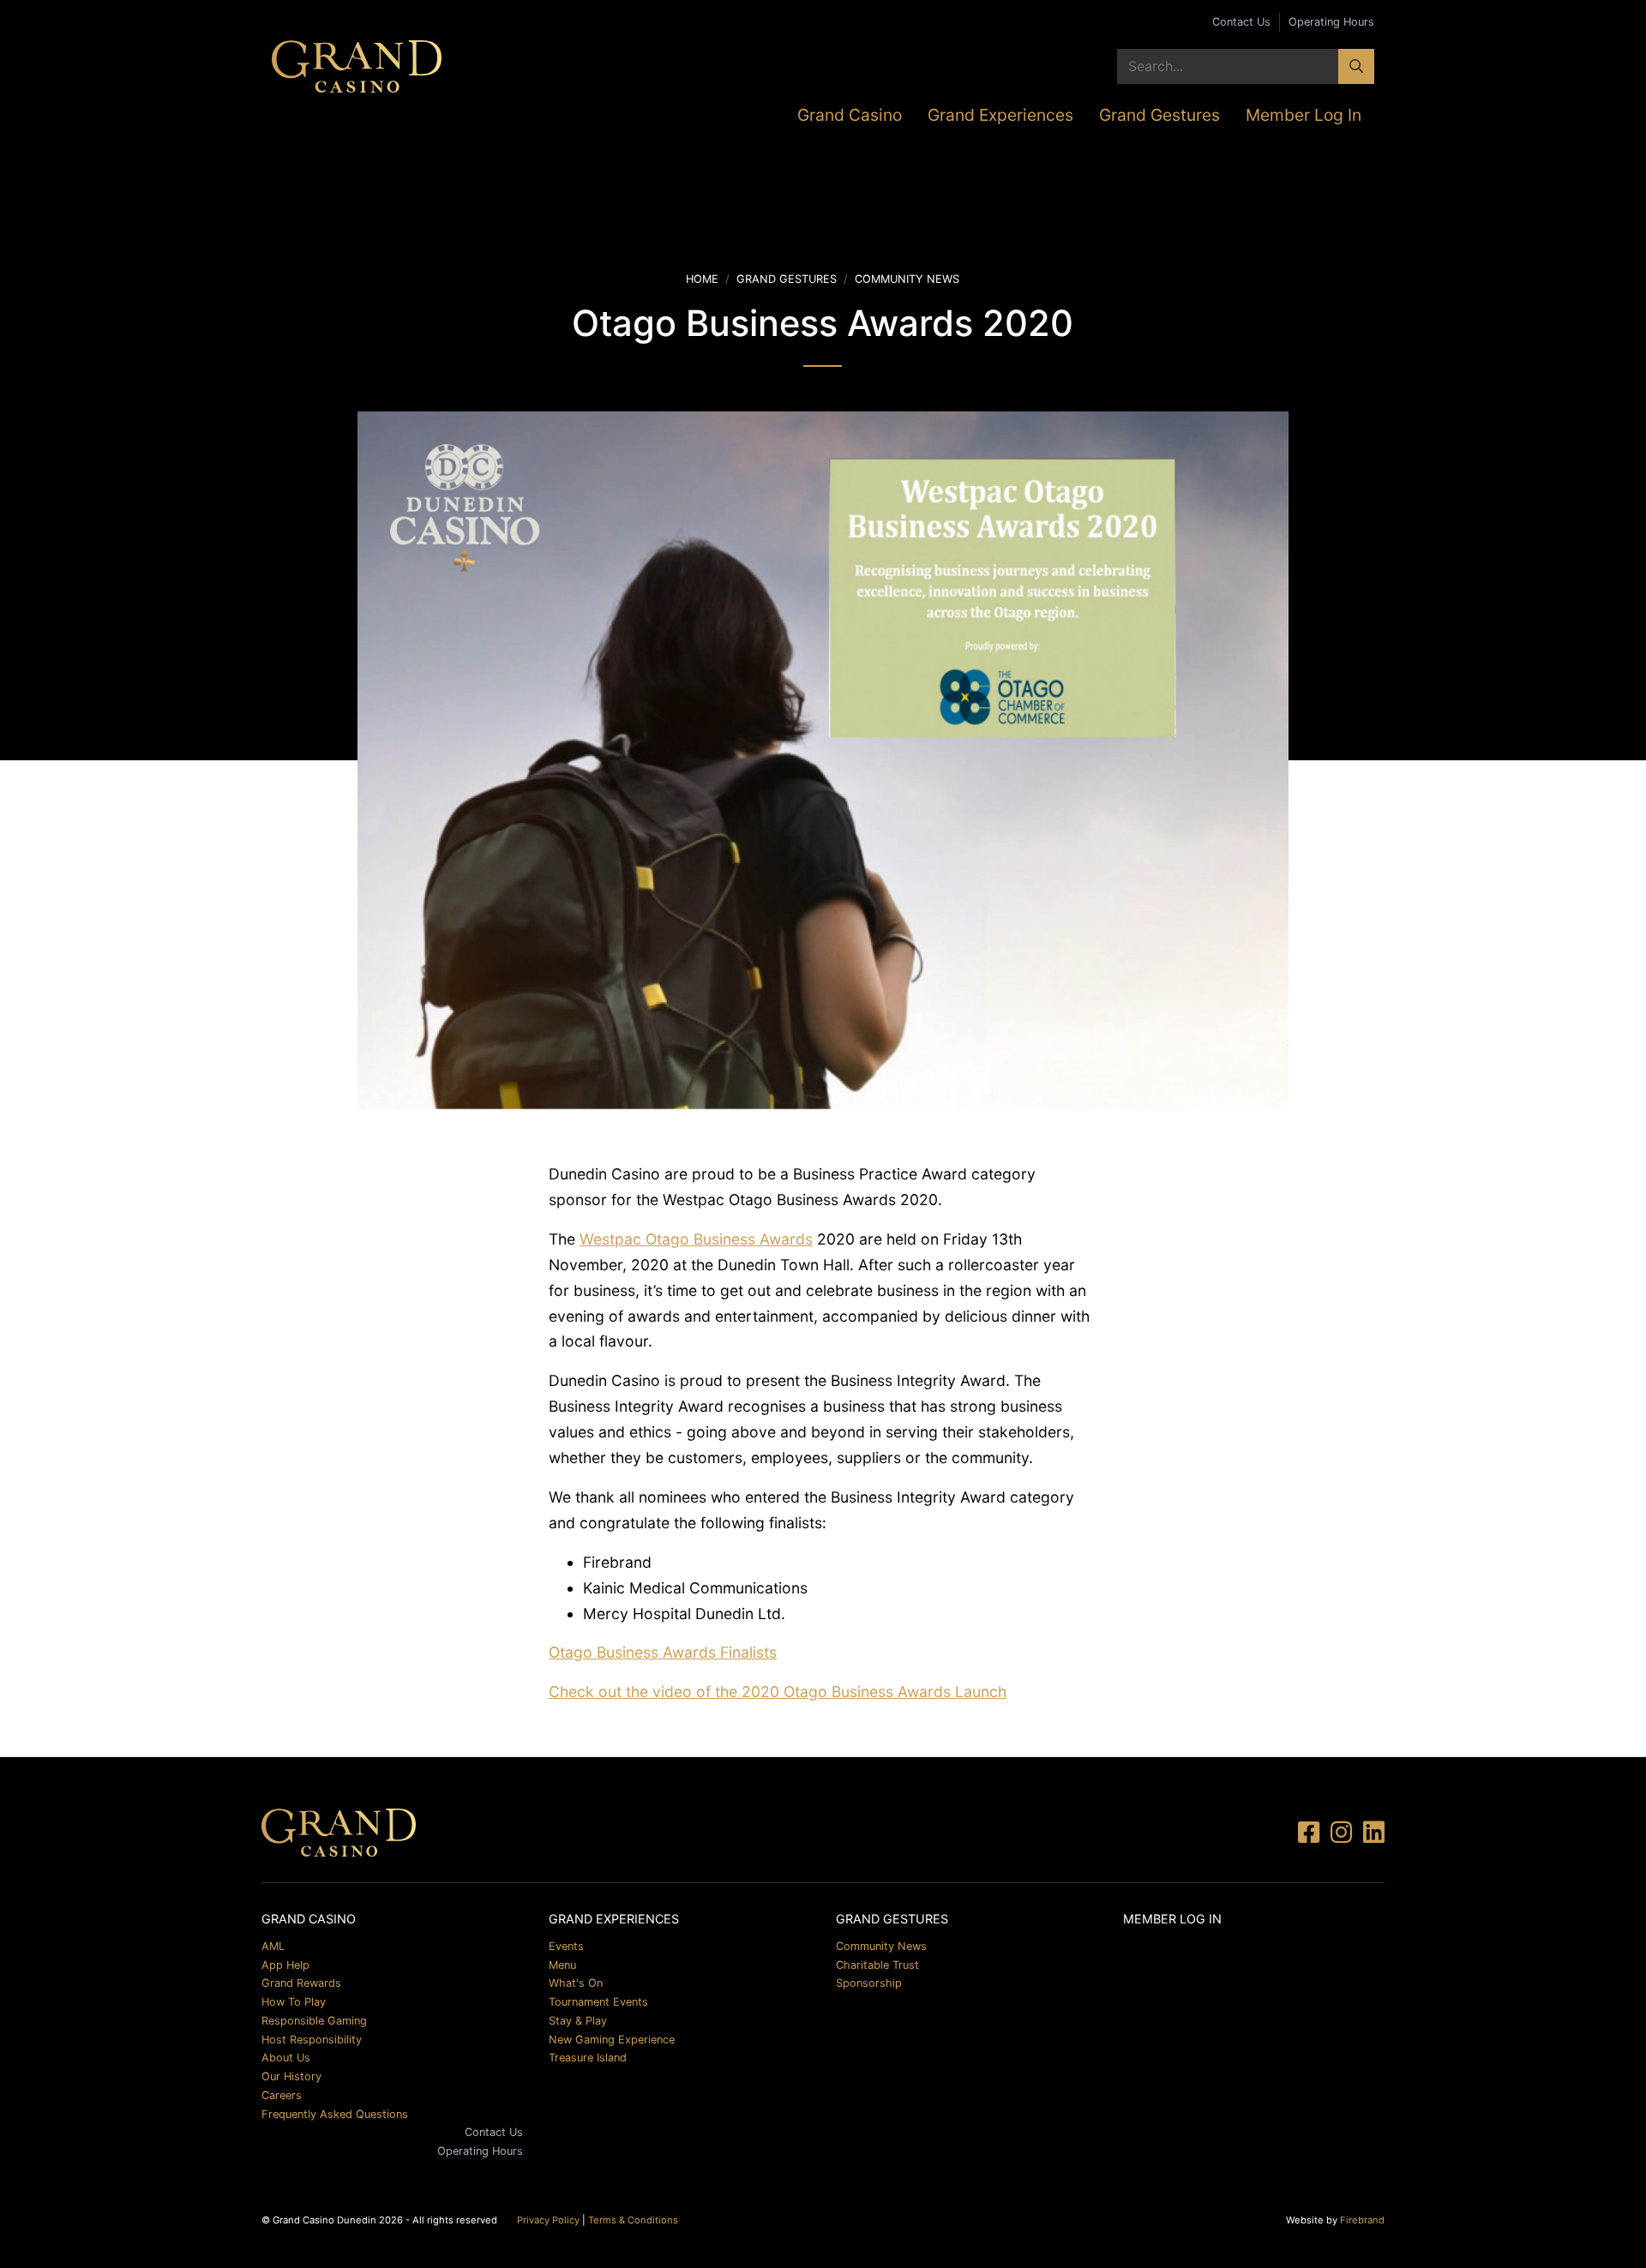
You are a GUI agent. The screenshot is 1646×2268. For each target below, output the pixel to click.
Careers (282, 2095)
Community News (907, 279)
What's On (576, 1983)
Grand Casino (850, 115)
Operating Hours (1331, 22)
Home (702, 279)
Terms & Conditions (633, 2220)
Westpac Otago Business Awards (696, 1239)
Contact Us (1241, 22)
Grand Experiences (1000, 115)
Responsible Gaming (314, 2021)
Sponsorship (869, 1983)
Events (566, 1946)
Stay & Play (578, 2021)
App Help (285, 1965)
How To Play (294, 2002)
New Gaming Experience (612, 2040)
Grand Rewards (301, 1983)
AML (273, 1946)
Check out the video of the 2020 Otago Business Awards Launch (778, 1692)
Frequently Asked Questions (335, 2114)
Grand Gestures (1159, 115)
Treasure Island (588, 2058)
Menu (562, 1965)
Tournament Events (598, 2002)
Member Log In (1304, 115)
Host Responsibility (312, 2040)
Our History (291, 2076)
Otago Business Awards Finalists (663, 1652)
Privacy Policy (548, 2220)
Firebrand (1362, 2220)
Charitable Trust (877, 1965)
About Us (286, 2058)
